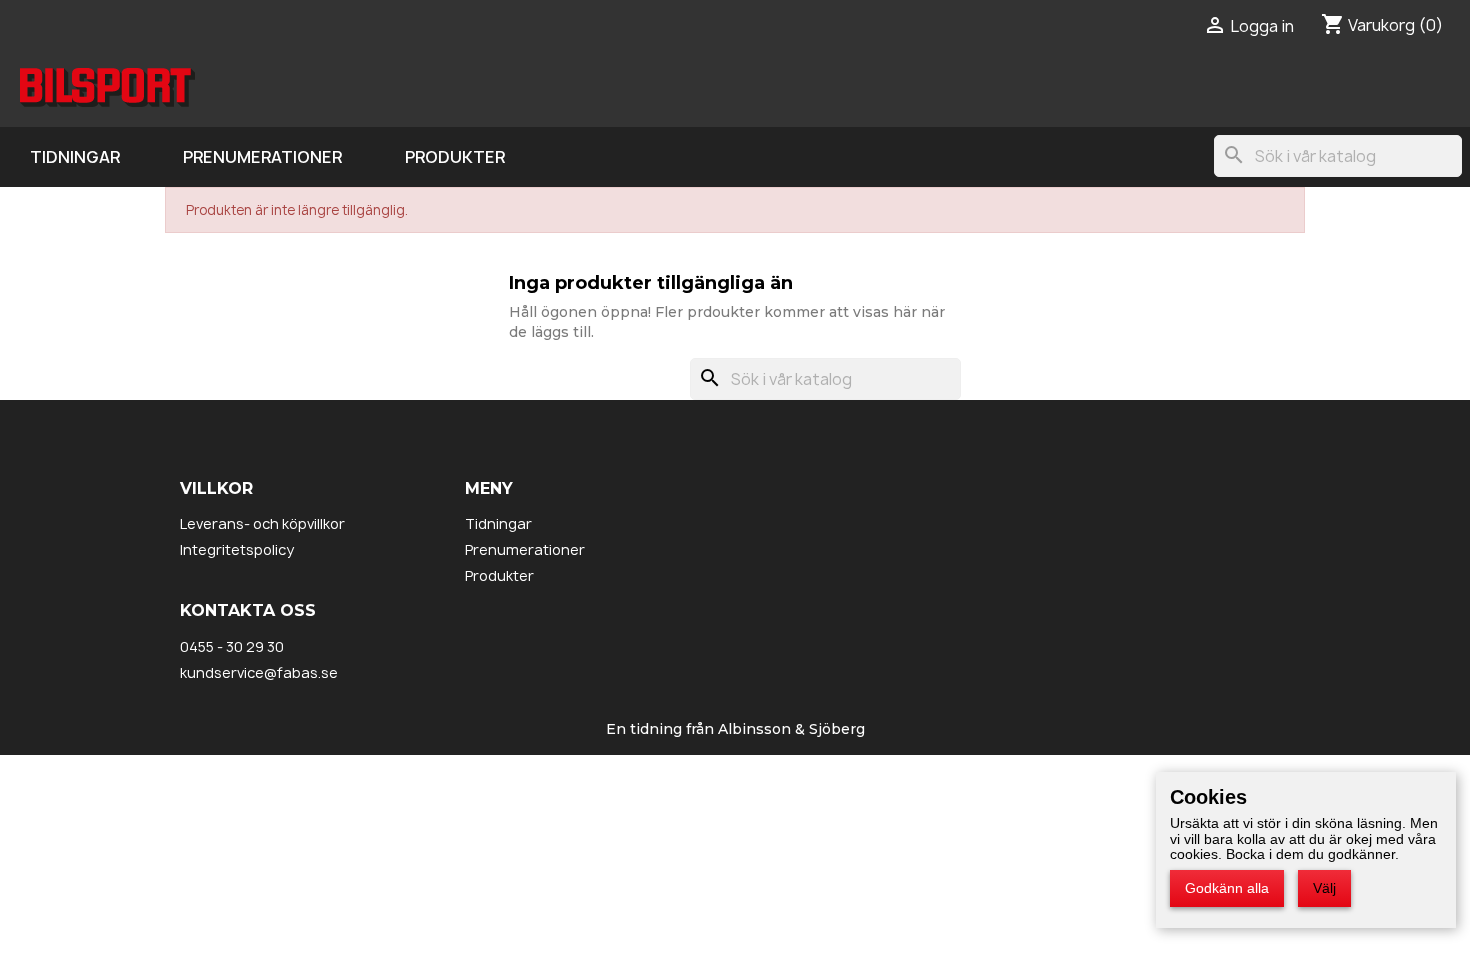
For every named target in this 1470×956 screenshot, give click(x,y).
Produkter (455, 157)
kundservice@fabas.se (259, 672)
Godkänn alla (1227, 888)
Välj (1324, 888)
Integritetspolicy (237, 549)
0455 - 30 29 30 (232, 646)
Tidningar (75, 157)
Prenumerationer (262, 157)
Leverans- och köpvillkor (262, 523)
